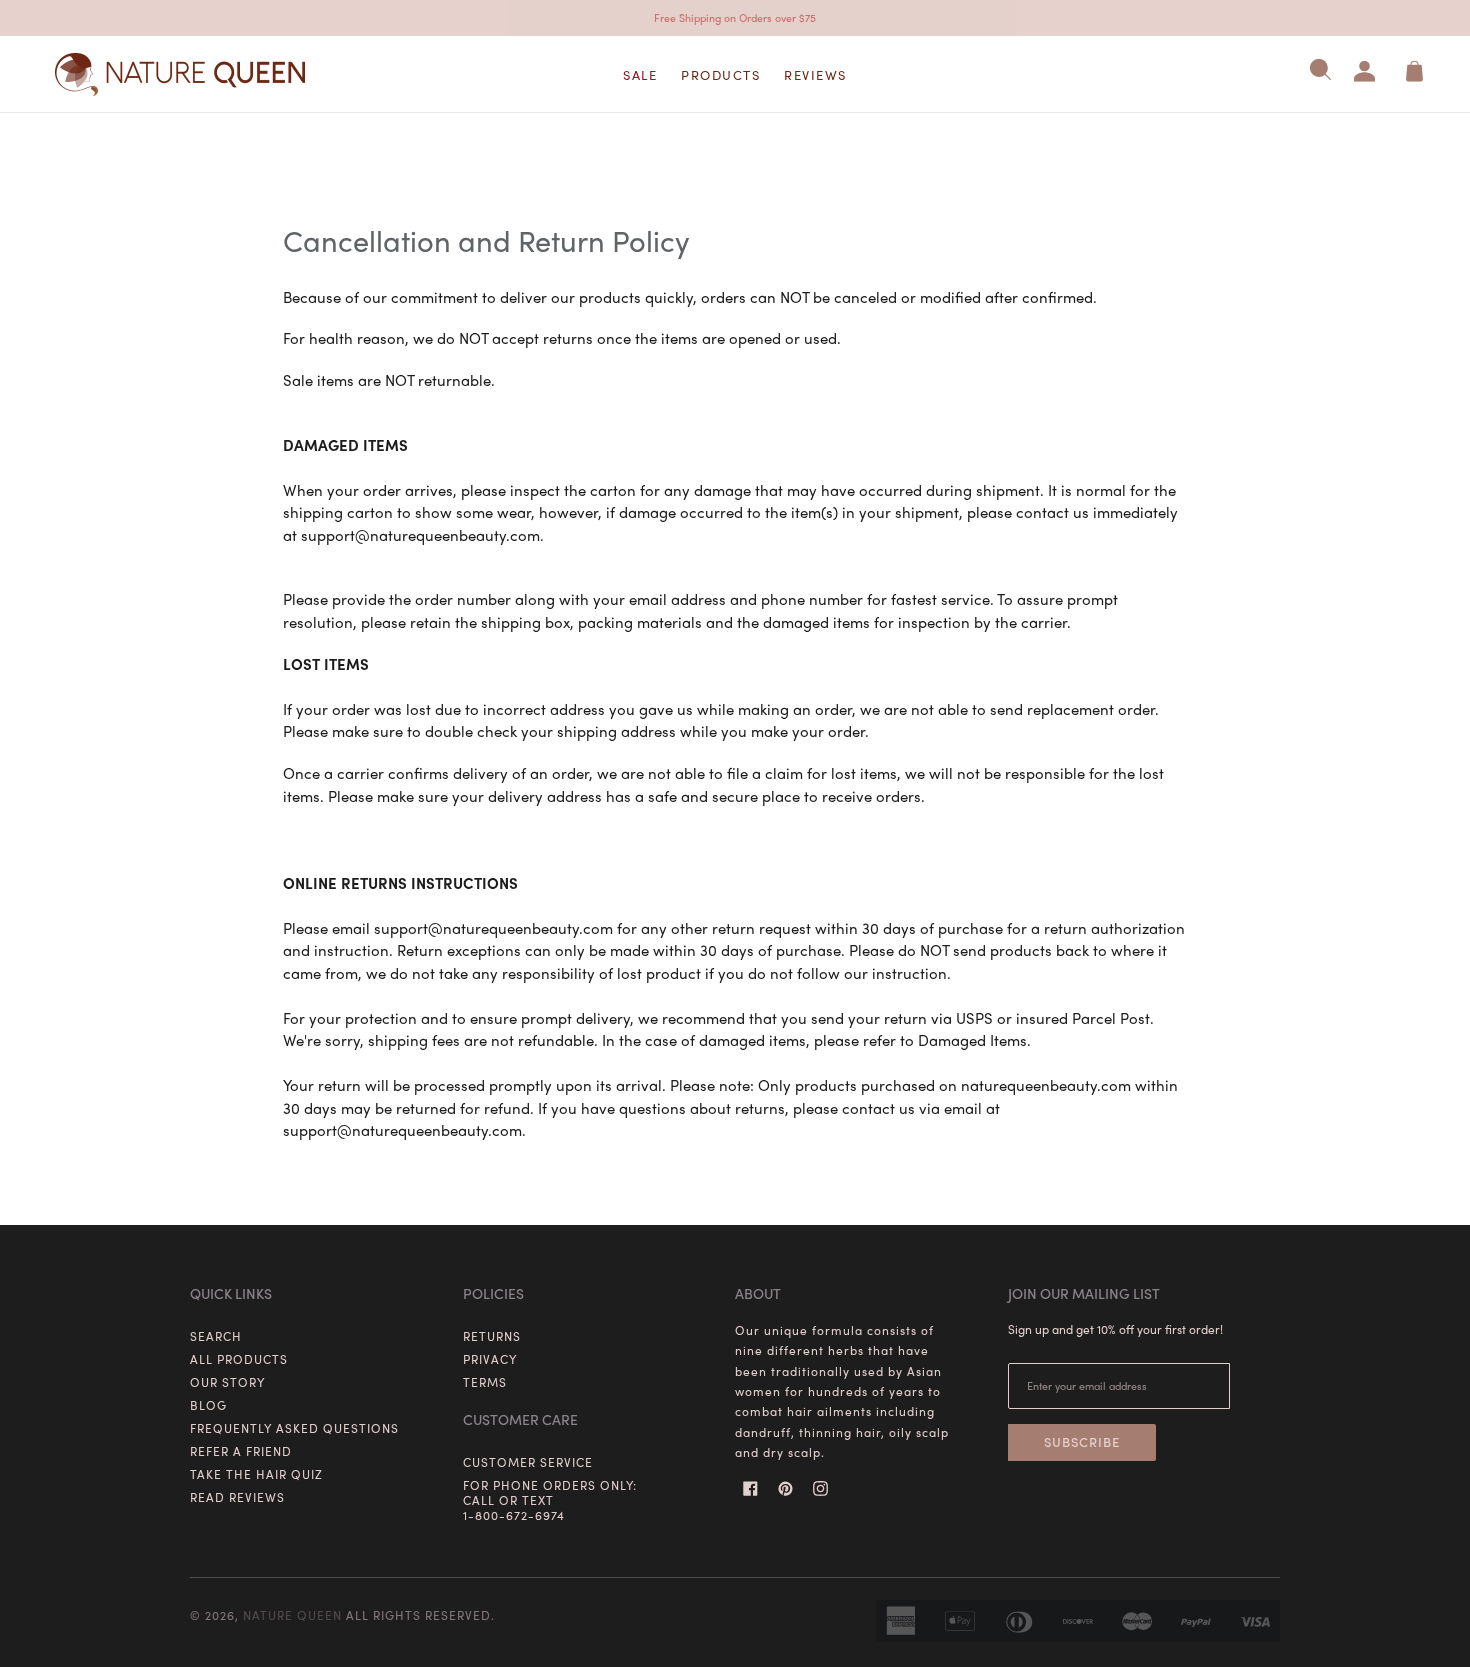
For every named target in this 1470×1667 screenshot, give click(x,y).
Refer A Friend (241, 1451)
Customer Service (528, 1462)
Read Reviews (237, 1497)
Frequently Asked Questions (294, 1428)
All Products (239, 1359)
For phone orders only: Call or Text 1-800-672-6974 (550, 1500)
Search (216, 1336)
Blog (208, 1405)
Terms (485, 1382)
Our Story (227, 1382)
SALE (640, 74)
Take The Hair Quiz (256, 1474)
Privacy (490, 1359)
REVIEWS (815, 74)
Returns (492, 1336)
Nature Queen (292, 1615)
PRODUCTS (720, 74)
